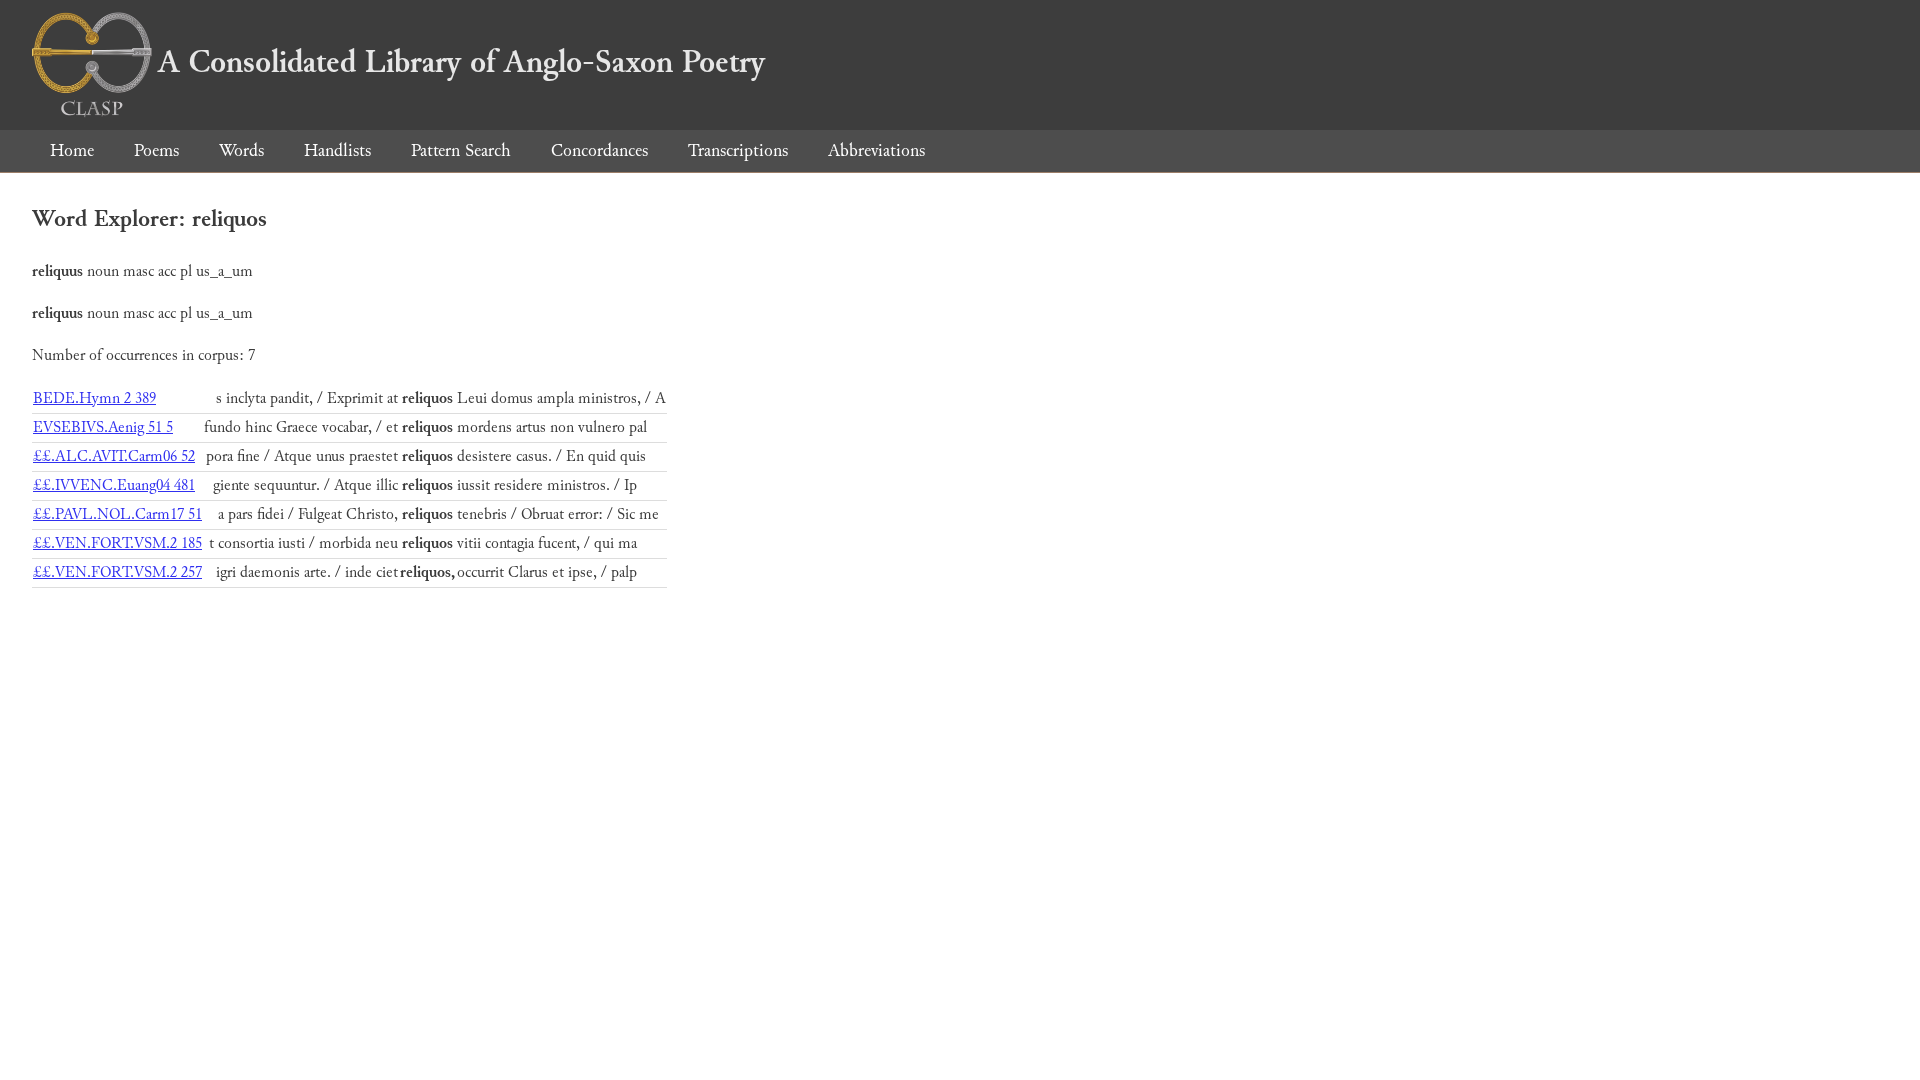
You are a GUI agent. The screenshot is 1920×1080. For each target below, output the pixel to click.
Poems (156, 150)
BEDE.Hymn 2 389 (94, 398)
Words (241, 150)
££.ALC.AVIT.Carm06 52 (114, 456)
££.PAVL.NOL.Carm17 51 (117, 514)
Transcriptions (738, 150)
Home (72, 150)
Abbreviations (876, 150)
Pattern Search (461, 150)
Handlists (337, 150)
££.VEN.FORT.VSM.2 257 (117, 572)
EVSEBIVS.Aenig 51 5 (103, 427)
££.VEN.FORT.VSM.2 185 (117, 543)
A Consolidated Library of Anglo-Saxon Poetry (461, 62)
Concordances (599, 150)
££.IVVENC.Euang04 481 (114, 485)
